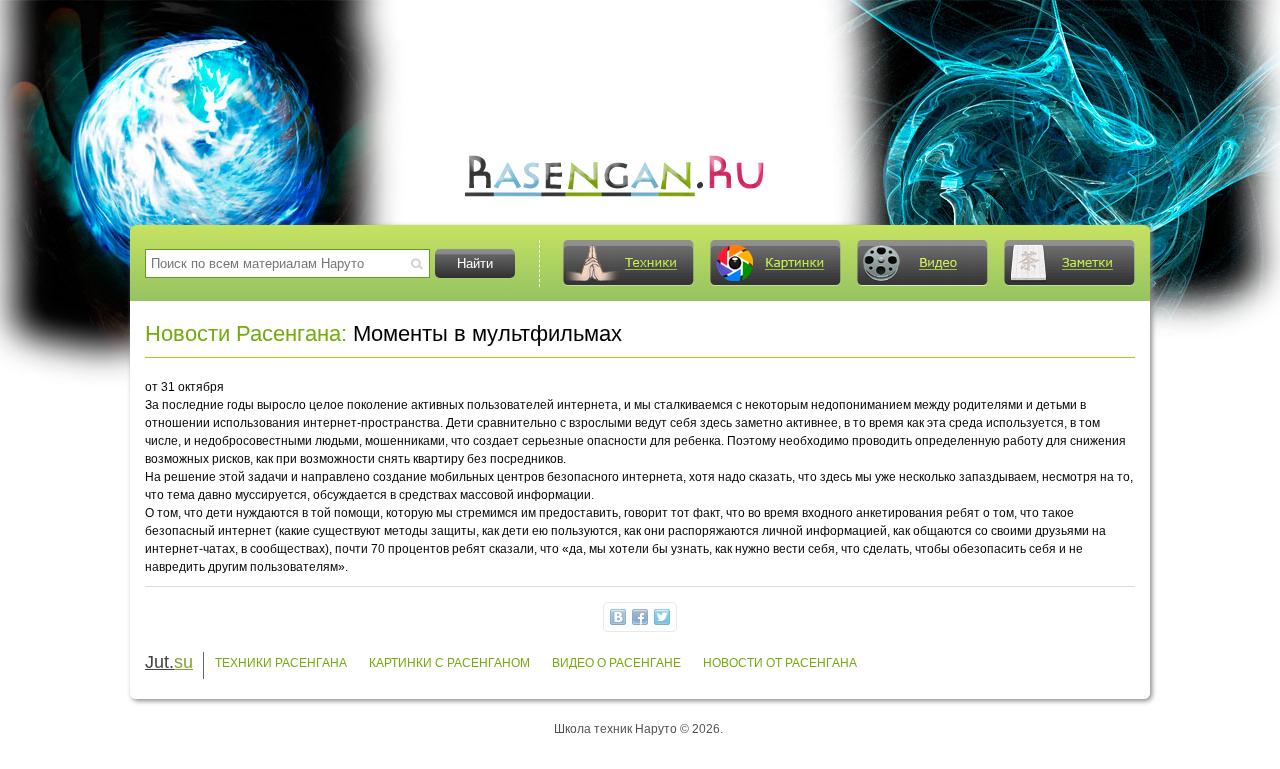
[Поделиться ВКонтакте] (618, 617)
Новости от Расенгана (780, 663)
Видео (922, 263)
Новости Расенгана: (246, 333)
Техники (628, 263)
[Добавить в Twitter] (662, 617)
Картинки (775, 263)
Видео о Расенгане (616, 663)
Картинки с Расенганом (449, 663)
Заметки (1069, 263)
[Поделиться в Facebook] (640, 617)
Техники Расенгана (281, 663)
